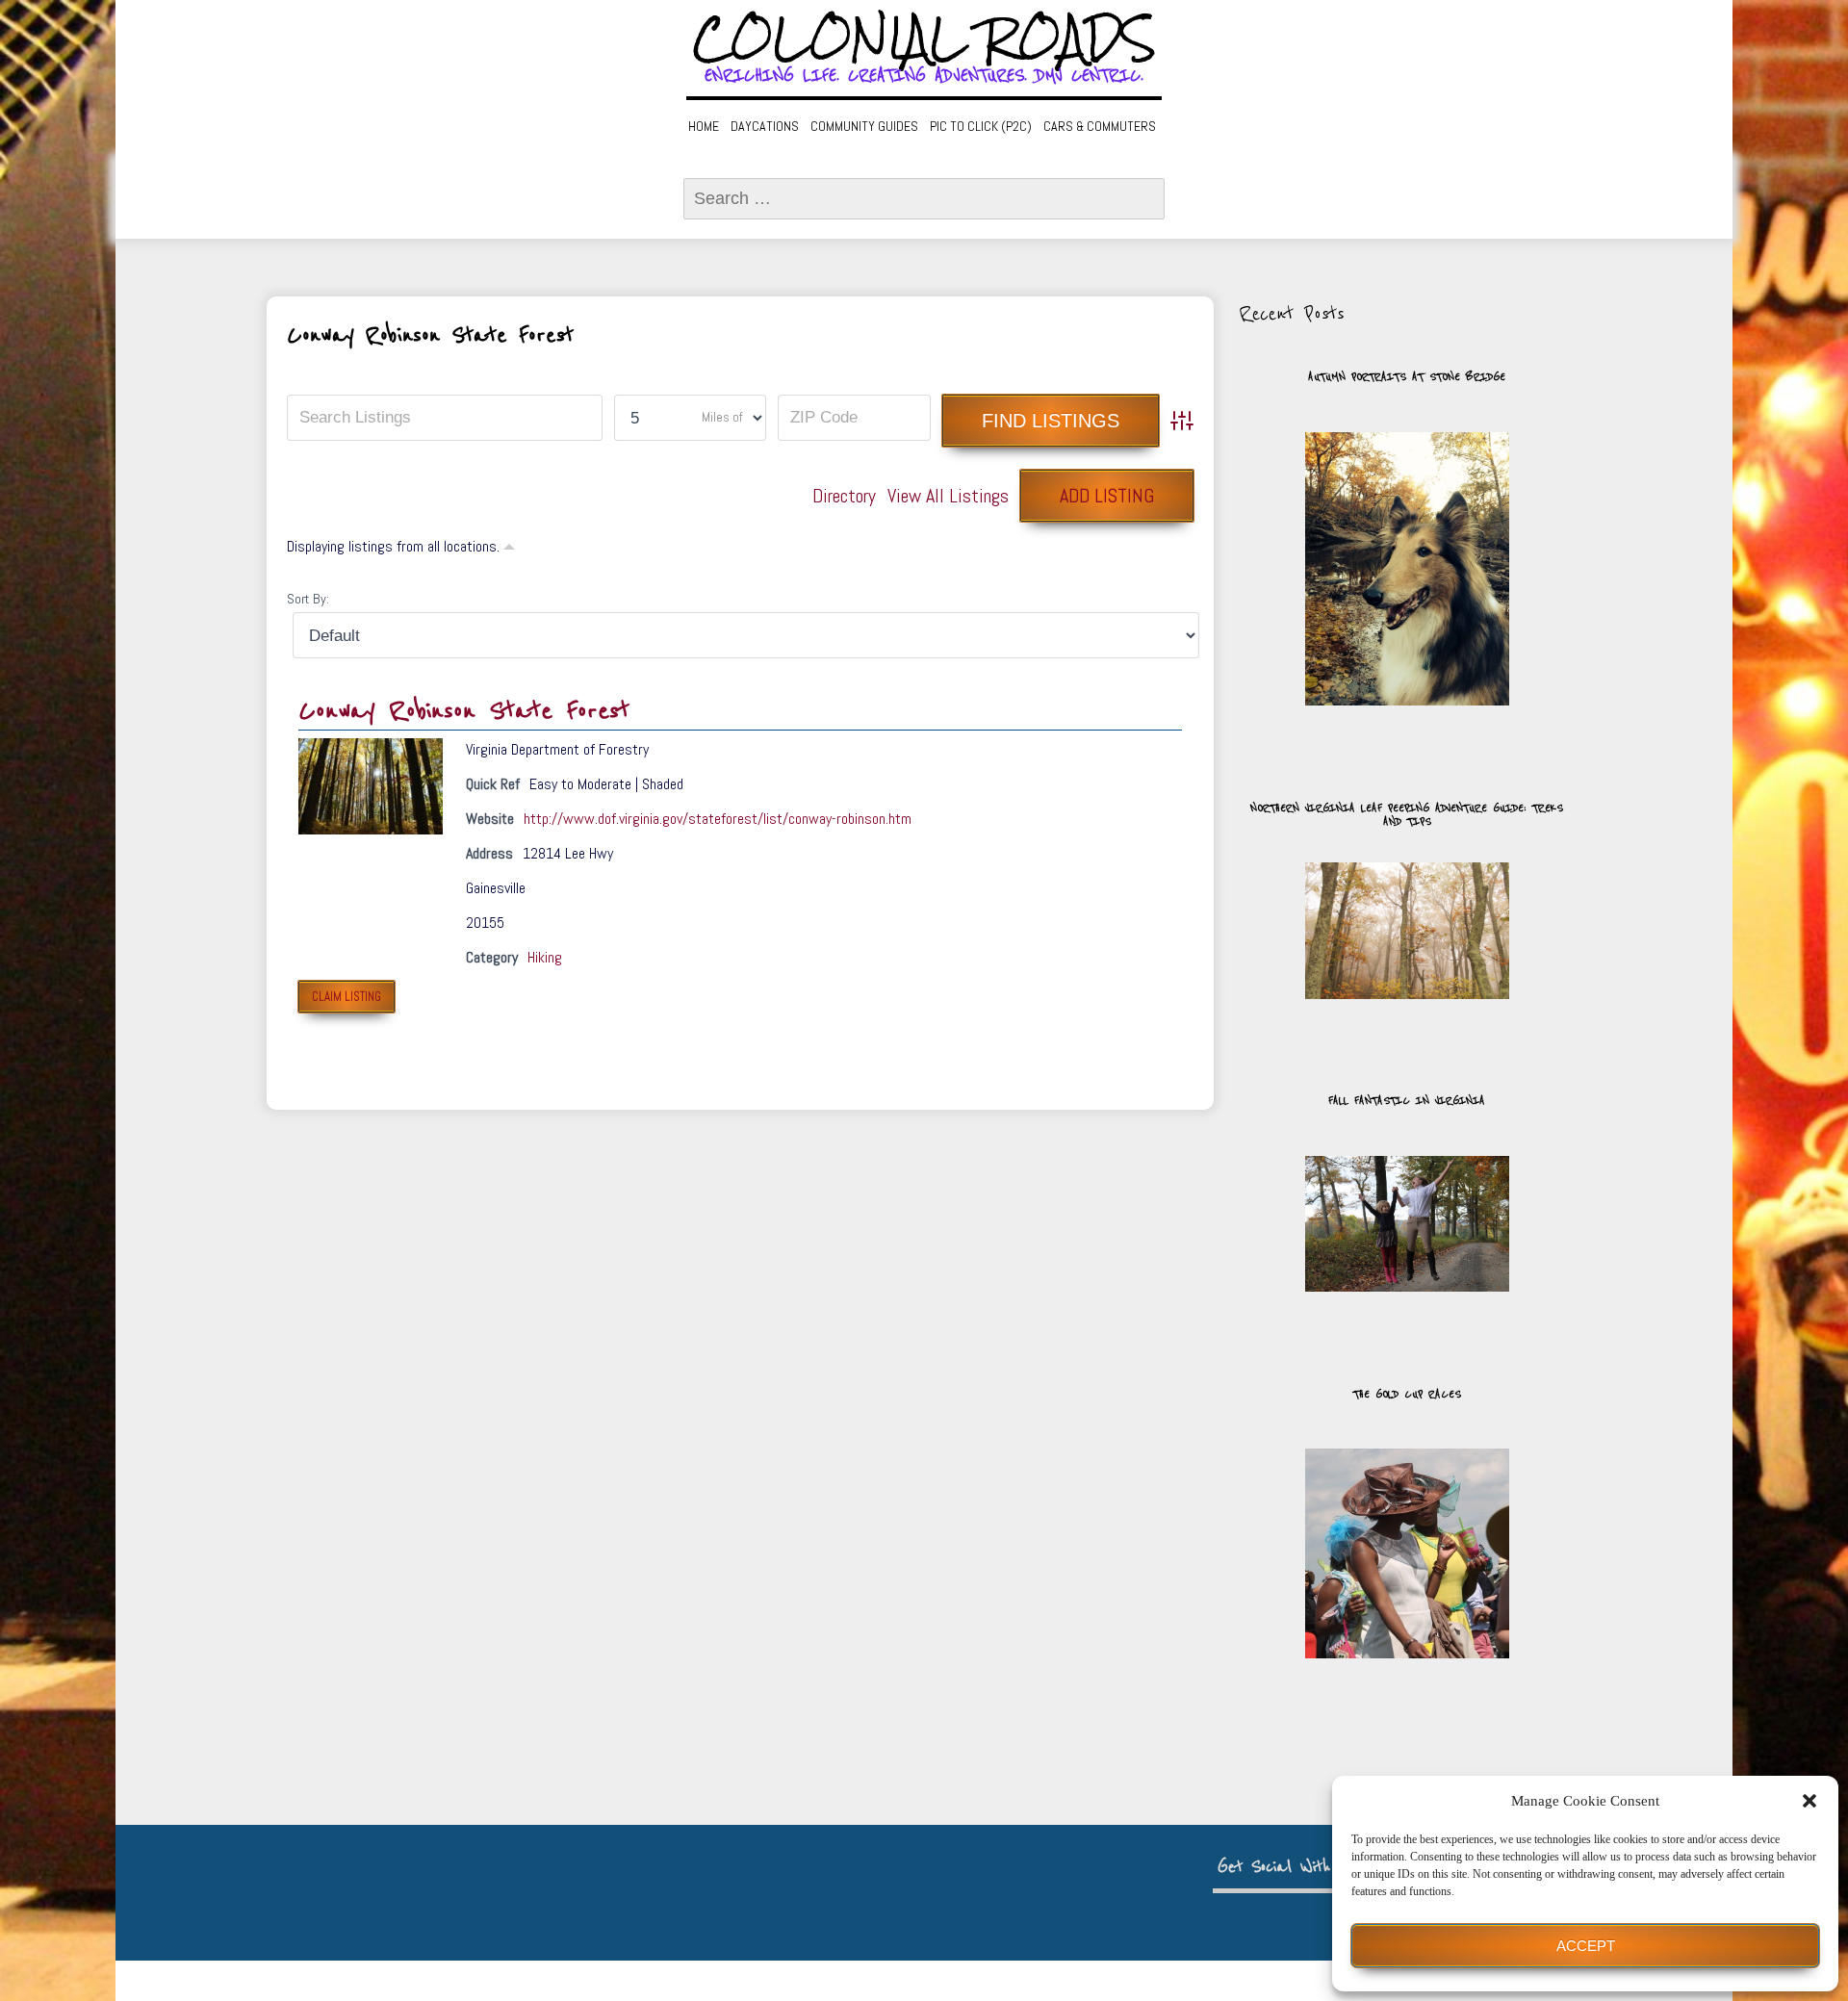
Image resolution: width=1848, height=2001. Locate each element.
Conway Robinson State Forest (464, 711)
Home (704, 126)
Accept (1586, 1946)
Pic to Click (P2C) (981, 126)
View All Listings (948, 496)
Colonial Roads (924, 38)
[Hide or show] (509, 545)
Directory (844, 496)
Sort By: (308, 599)
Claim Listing (346, 997)
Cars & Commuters (1100, 126)
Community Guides (864, 126)
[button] (1809, 1801)
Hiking (545, 957)
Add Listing (1107, 496)
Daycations (765, 126)
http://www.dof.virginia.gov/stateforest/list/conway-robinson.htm (718, 819)
